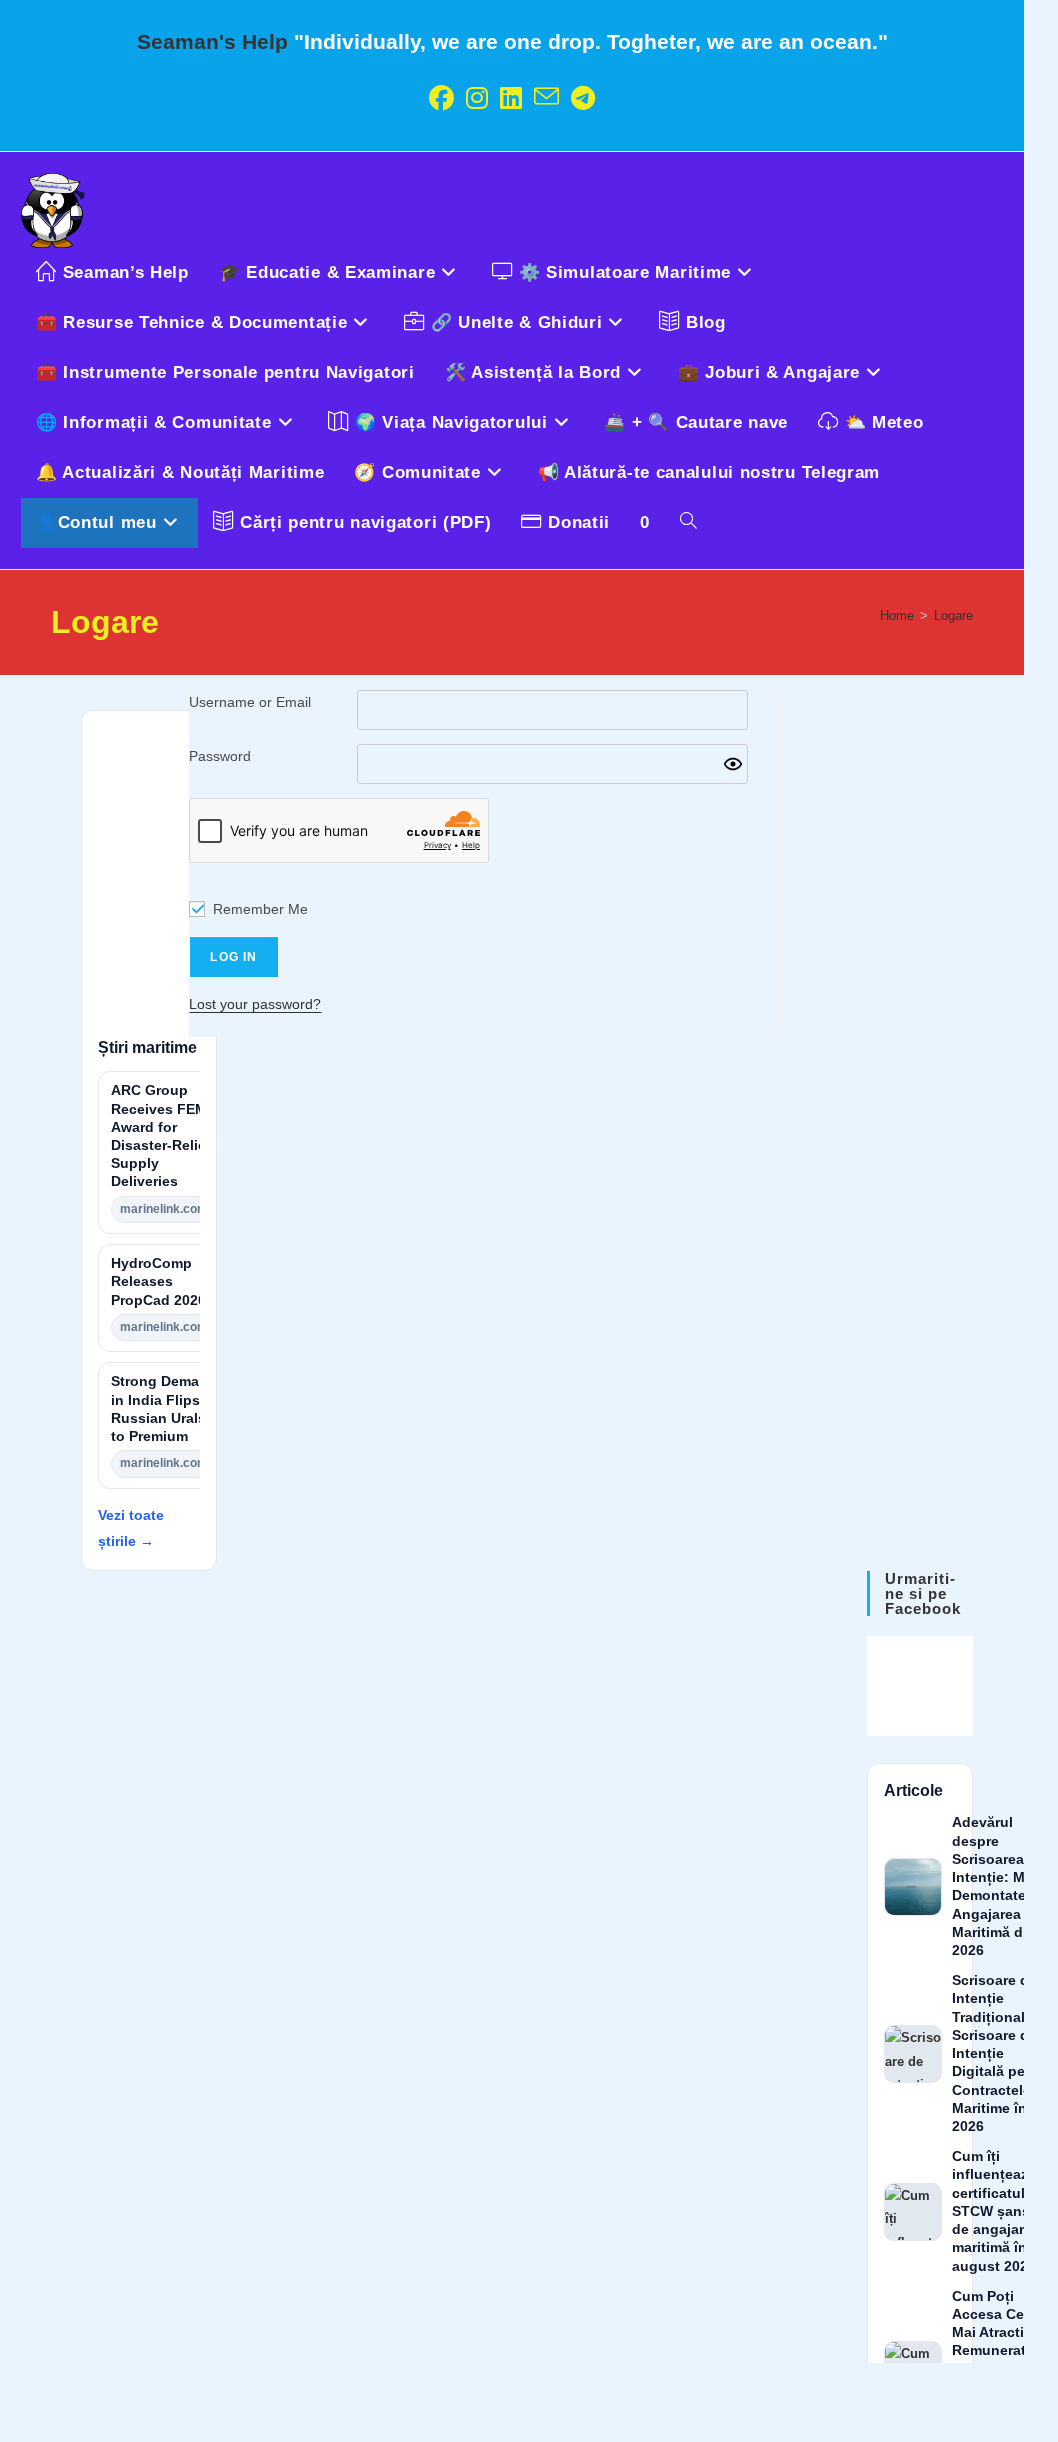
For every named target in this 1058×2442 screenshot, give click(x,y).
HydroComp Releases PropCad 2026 (158, 1281)
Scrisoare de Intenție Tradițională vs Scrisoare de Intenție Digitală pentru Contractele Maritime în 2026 (1002, 2053)
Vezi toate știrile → (131, 1527)
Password (220, 756)
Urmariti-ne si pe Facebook (923, 1593)
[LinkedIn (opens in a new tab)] (511, 98)
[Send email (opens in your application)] (546, 98)
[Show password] (733, 764)
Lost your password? (255, 1004)
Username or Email (250, 702)
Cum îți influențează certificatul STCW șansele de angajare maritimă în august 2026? (1001, 2211)
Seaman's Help (212, 41)
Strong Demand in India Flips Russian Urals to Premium (164, 1409)
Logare (953, 615)
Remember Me (260, 909)
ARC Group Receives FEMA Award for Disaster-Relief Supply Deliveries (163, 1136)
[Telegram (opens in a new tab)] (583, 98)
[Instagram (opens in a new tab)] (477, 98)
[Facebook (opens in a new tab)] (441, 98)
